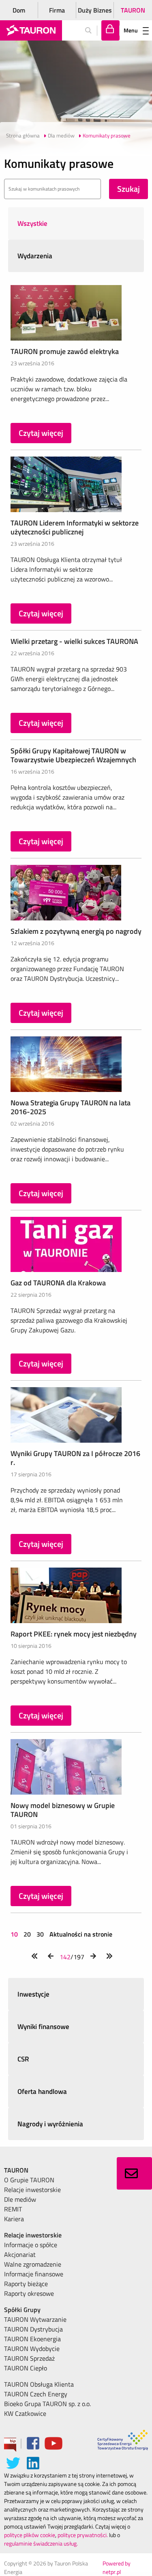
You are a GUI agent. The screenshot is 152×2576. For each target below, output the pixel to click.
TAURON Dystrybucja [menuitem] (33, 2329)
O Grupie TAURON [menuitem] (29, 2180)
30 (40, 1934)
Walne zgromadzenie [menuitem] (33, 2264)
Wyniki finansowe (43, 2027)
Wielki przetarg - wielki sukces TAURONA (74, 641)
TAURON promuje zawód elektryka (65, 351)
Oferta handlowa (42, 2091)
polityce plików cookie (30, 2535)
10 (15, 1934)
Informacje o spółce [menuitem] (31, 2245)
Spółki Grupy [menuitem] (22, 2310)
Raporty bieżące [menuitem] (26, 2284)
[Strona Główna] (31, 30)
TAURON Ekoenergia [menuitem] (32, 2339)
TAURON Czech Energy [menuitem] (36, 2394)
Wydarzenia (35, 256)
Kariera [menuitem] (14, 2219)
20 (27, 1934)
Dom (19, 10)
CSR (23, 2059)
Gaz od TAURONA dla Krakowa (58, 1283)
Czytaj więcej (41, 433)
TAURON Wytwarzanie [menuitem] (35, 2319)
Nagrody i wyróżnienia (50, 2124)
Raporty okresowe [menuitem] (29, 2293)
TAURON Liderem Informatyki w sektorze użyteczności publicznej (75, 527)
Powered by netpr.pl (117, 2567)
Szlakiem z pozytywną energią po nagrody (76, 931)
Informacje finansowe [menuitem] (34, 2274)
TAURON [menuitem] (16, 2170)
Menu (131, 30)
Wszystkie (32, 223)
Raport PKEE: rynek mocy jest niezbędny (74, 1634)
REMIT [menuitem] (13, 2209)
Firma (57, 10)
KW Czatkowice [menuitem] (25, 2413)
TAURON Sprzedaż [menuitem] (29, 2358)
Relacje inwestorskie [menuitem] (32, 2190)
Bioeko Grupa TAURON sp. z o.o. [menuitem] (47, 2404)
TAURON (133, 10)
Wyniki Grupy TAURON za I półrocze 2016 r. (75, 1458)
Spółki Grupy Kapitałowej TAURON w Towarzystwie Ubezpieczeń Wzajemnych (73, 755)
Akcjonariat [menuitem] (20, 2254)
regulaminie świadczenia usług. (41, 2543)
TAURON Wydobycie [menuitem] (32, 2349)
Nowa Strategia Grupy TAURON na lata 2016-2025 (71, 1107)
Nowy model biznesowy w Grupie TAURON (63, 1810)
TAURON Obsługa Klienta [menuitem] (39, 2384)
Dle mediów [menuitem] (20, 2199)
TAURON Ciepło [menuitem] (26, 2368)
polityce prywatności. (83, 2535)
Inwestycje (33, 1994)
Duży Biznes (95, 10)
